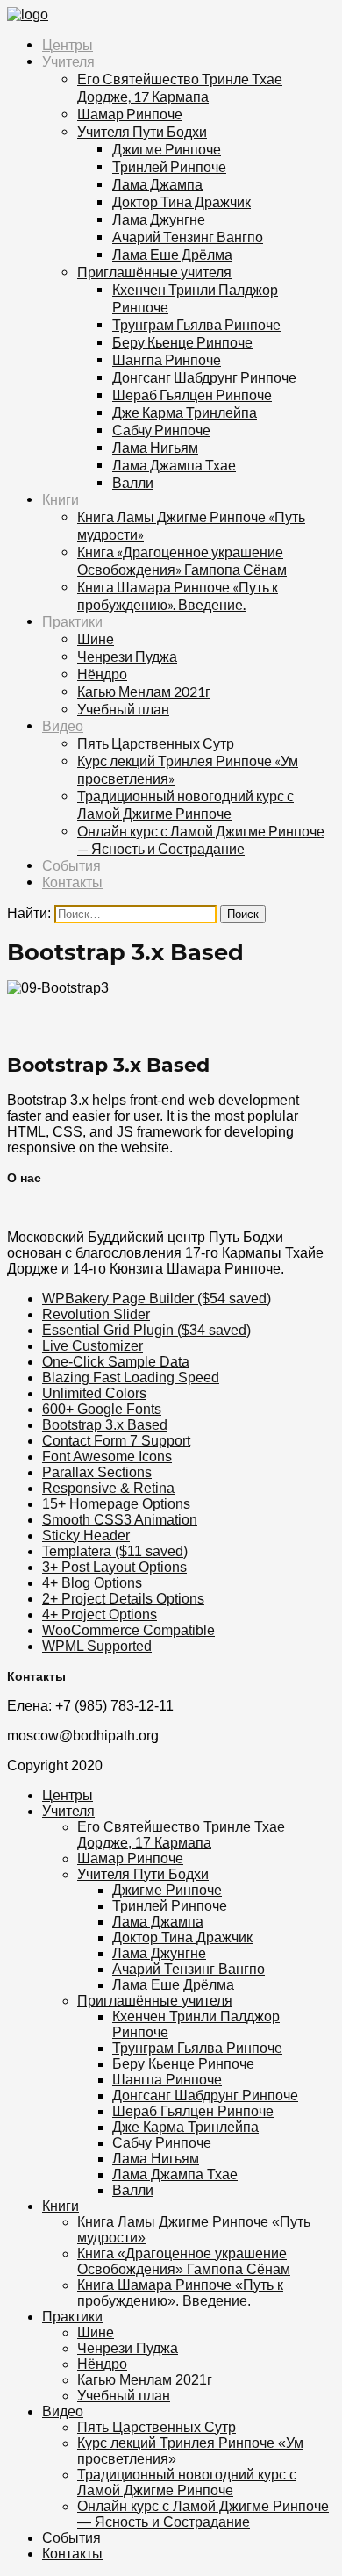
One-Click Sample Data (116, 1362)
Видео (63, 726)
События (71, 866)
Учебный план (123, 709)
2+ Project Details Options (123, 1599)
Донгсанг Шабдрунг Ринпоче (204, 377)
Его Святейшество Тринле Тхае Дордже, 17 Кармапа (180, 87)
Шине (96, 639)
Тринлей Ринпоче (169, 166)
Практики (72, 622)
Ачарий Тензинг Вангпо (188, 237)
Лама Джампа (157, 184)
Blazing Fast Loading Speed (131, 1378)
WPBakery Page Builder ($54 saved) (157, 1299)
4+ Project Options (100, 1614)
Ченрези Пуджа (127, 656)
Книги (61, 500)
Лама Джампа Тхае (174, 465)
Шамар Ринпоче (130, 114)
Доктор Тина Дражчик (182, 201)
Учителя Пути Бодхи (142, 131)
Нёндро (102, 674)
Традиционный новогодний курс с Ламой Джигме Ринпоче (185, 804)
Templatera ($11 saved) (115, 1551)
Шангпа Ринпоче (167, 359)
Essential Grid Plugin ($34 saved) (146, 1330)
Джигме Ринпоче (167, 149)
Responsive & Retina (108, 1488)
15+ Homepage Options (116, 1504)
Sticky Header (86, 1536)
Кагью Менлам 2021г (144, 691)
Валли (133, 482)
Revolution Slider (96, 1314)
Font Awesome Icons (107, 1457)
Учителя (68, 62)
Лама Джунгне (159, 219)
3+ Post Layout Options (114, 1567)
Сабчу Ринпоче (161, 430)
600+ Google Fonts (102, 1409)
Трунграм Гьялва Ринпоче (196, 324)
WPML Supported (97, 1646)
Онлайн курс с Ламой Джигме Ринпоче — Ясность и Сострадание (201, 840)
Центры (68, 45)
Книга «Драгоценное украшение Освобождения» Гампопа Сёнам (182, 560)
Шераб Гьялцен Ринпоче (192, 395)
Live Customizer (93, 1346)
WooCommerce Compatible (128, 1630)
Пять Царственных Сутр (156, 743)
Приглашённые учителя (154, 272)
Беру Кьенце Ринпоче (182, 342)
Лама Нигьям (155, 447)
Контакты (72, 883)
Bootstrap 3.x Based (105, 1425)
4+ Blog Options (92, 1583)
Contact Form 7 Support (116, 1441)
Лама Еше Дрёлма (172, 254)
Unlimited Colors (94, 1393)
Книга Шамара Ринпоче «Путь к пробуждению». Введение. (178, 596)
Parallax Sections (97, 1472)
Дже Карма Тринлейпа (185, 412)
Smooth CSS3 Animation (120, 1520)
